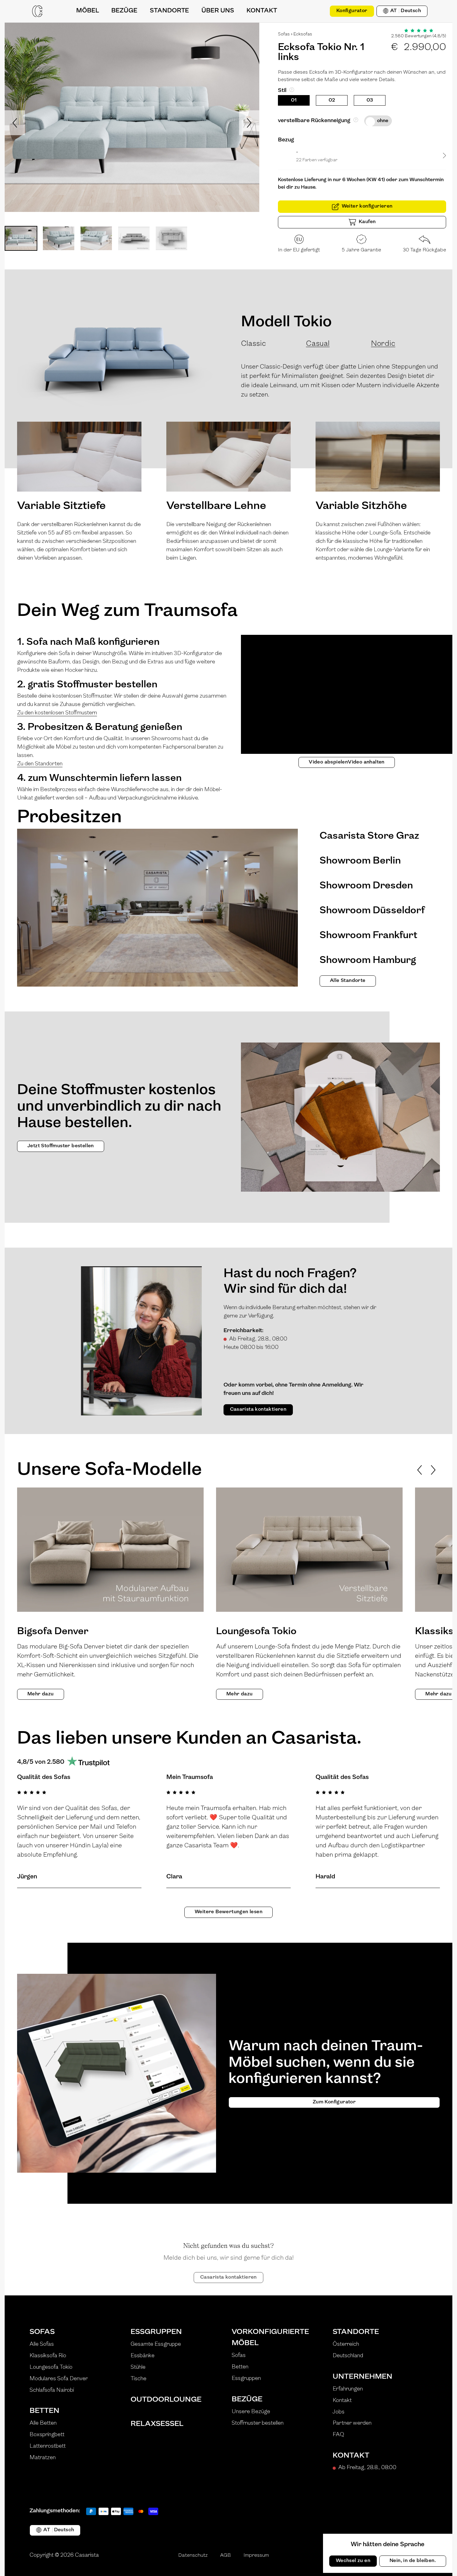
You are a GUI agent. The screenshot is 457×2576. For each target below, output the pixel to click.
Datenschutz (193, 2555)
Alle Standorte (348, 981)
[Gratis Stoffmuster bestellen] (318, 11)
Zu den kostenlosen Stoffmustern (57, 713)
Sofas (284, 34)
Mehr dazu (41, 1694)
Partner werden (352, 2423)
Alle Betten (43, 2423)
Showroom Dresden (366, 886)
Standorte (356, 2332)
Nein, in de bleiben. (413, 2561)
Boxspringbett (47, 2435)
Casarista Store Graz (369, 836)
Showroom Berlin (360, 861)
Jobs (339, 2412)
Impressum (256, 2555)
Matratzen (43, 2458)
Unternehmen (362, 2377)
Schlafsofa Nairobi (52, 2390)
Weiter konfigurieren (367, 206)
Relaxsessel (157, 2424)
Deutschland (348, 2356)
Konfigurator (352, 11)
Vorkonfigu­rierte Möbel (270, 2338)
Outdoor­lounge (166, 2400)
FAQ (338, 2435)
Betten (44, 2411)
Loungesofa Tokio (51, 2367)
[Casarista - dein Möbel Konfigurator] (37, 11)
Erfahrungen (348, 2389)
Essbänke (143, 2356)
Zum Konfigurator (334, 2102)
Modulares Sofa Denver (59, 2379)
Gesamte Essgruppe (156, 2345)
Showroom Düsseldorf (372, 911)
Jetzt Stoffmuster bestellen (61, 1146)
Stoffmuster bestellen (258, 2423)
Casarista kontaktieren (258, 1409)
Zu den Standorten (40, 764)
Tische (138, 2379)
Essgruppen (156, 2332)
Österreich (346, 2345)
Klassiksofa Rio (48, 2356)
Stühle (138, 2367)
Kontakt (342, 2401)
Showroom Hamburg (368, 960)
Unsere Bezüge (251, 2412)
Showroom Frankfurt (368, 936)
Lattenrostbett (48, 2446)
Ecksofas (303, 34)
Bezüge (247, 2400)
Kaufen (367, 222)
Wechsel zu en (353, 2561)
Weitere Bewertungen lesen (228, 1912)
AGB (226, 2555)
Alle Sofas (42, 2345)
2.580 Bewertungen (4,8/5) (419, 36)
